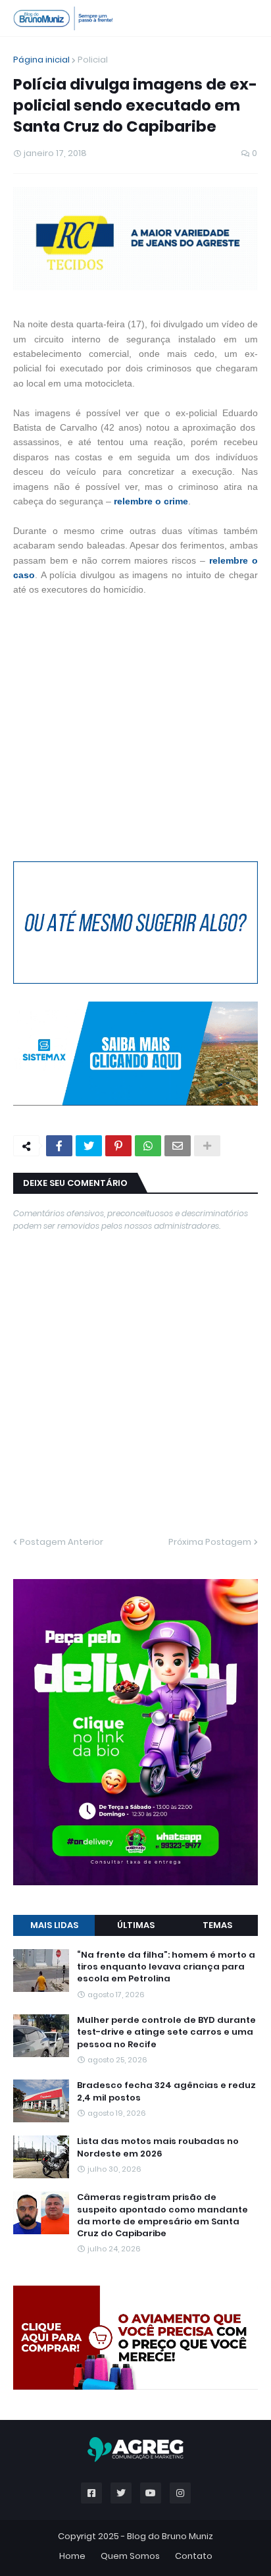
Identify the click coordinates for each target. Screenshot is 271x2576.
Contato (194, 2556)
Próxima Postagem (210, 1542)
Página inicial (41, 60)
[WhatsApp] (148, 1146)
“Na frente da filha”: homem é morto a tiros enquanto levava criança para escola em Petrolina (166, 1967)
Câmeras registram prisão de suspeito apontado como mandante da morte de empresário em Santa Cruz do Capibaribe (162, 2215)
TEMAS (217, 1925)
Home (72, 2556)
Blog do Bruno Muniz (170, 2536)
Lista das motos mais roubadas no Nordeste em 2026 (158, 2147)
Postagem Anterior (62, 1542)
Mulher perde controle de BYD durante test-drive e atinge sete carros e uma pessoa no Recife (166, 2032)
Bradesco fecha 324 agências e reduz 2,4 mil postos (166, 2091)
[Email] (178, 1146)
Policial (93, 60)
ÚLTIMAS (136, 1925)
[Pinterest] (118, 1146)
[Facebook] (59, 1146)
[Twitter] (89, 1146)
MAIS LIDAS (54, 1925)
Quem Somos (130, 2556)
